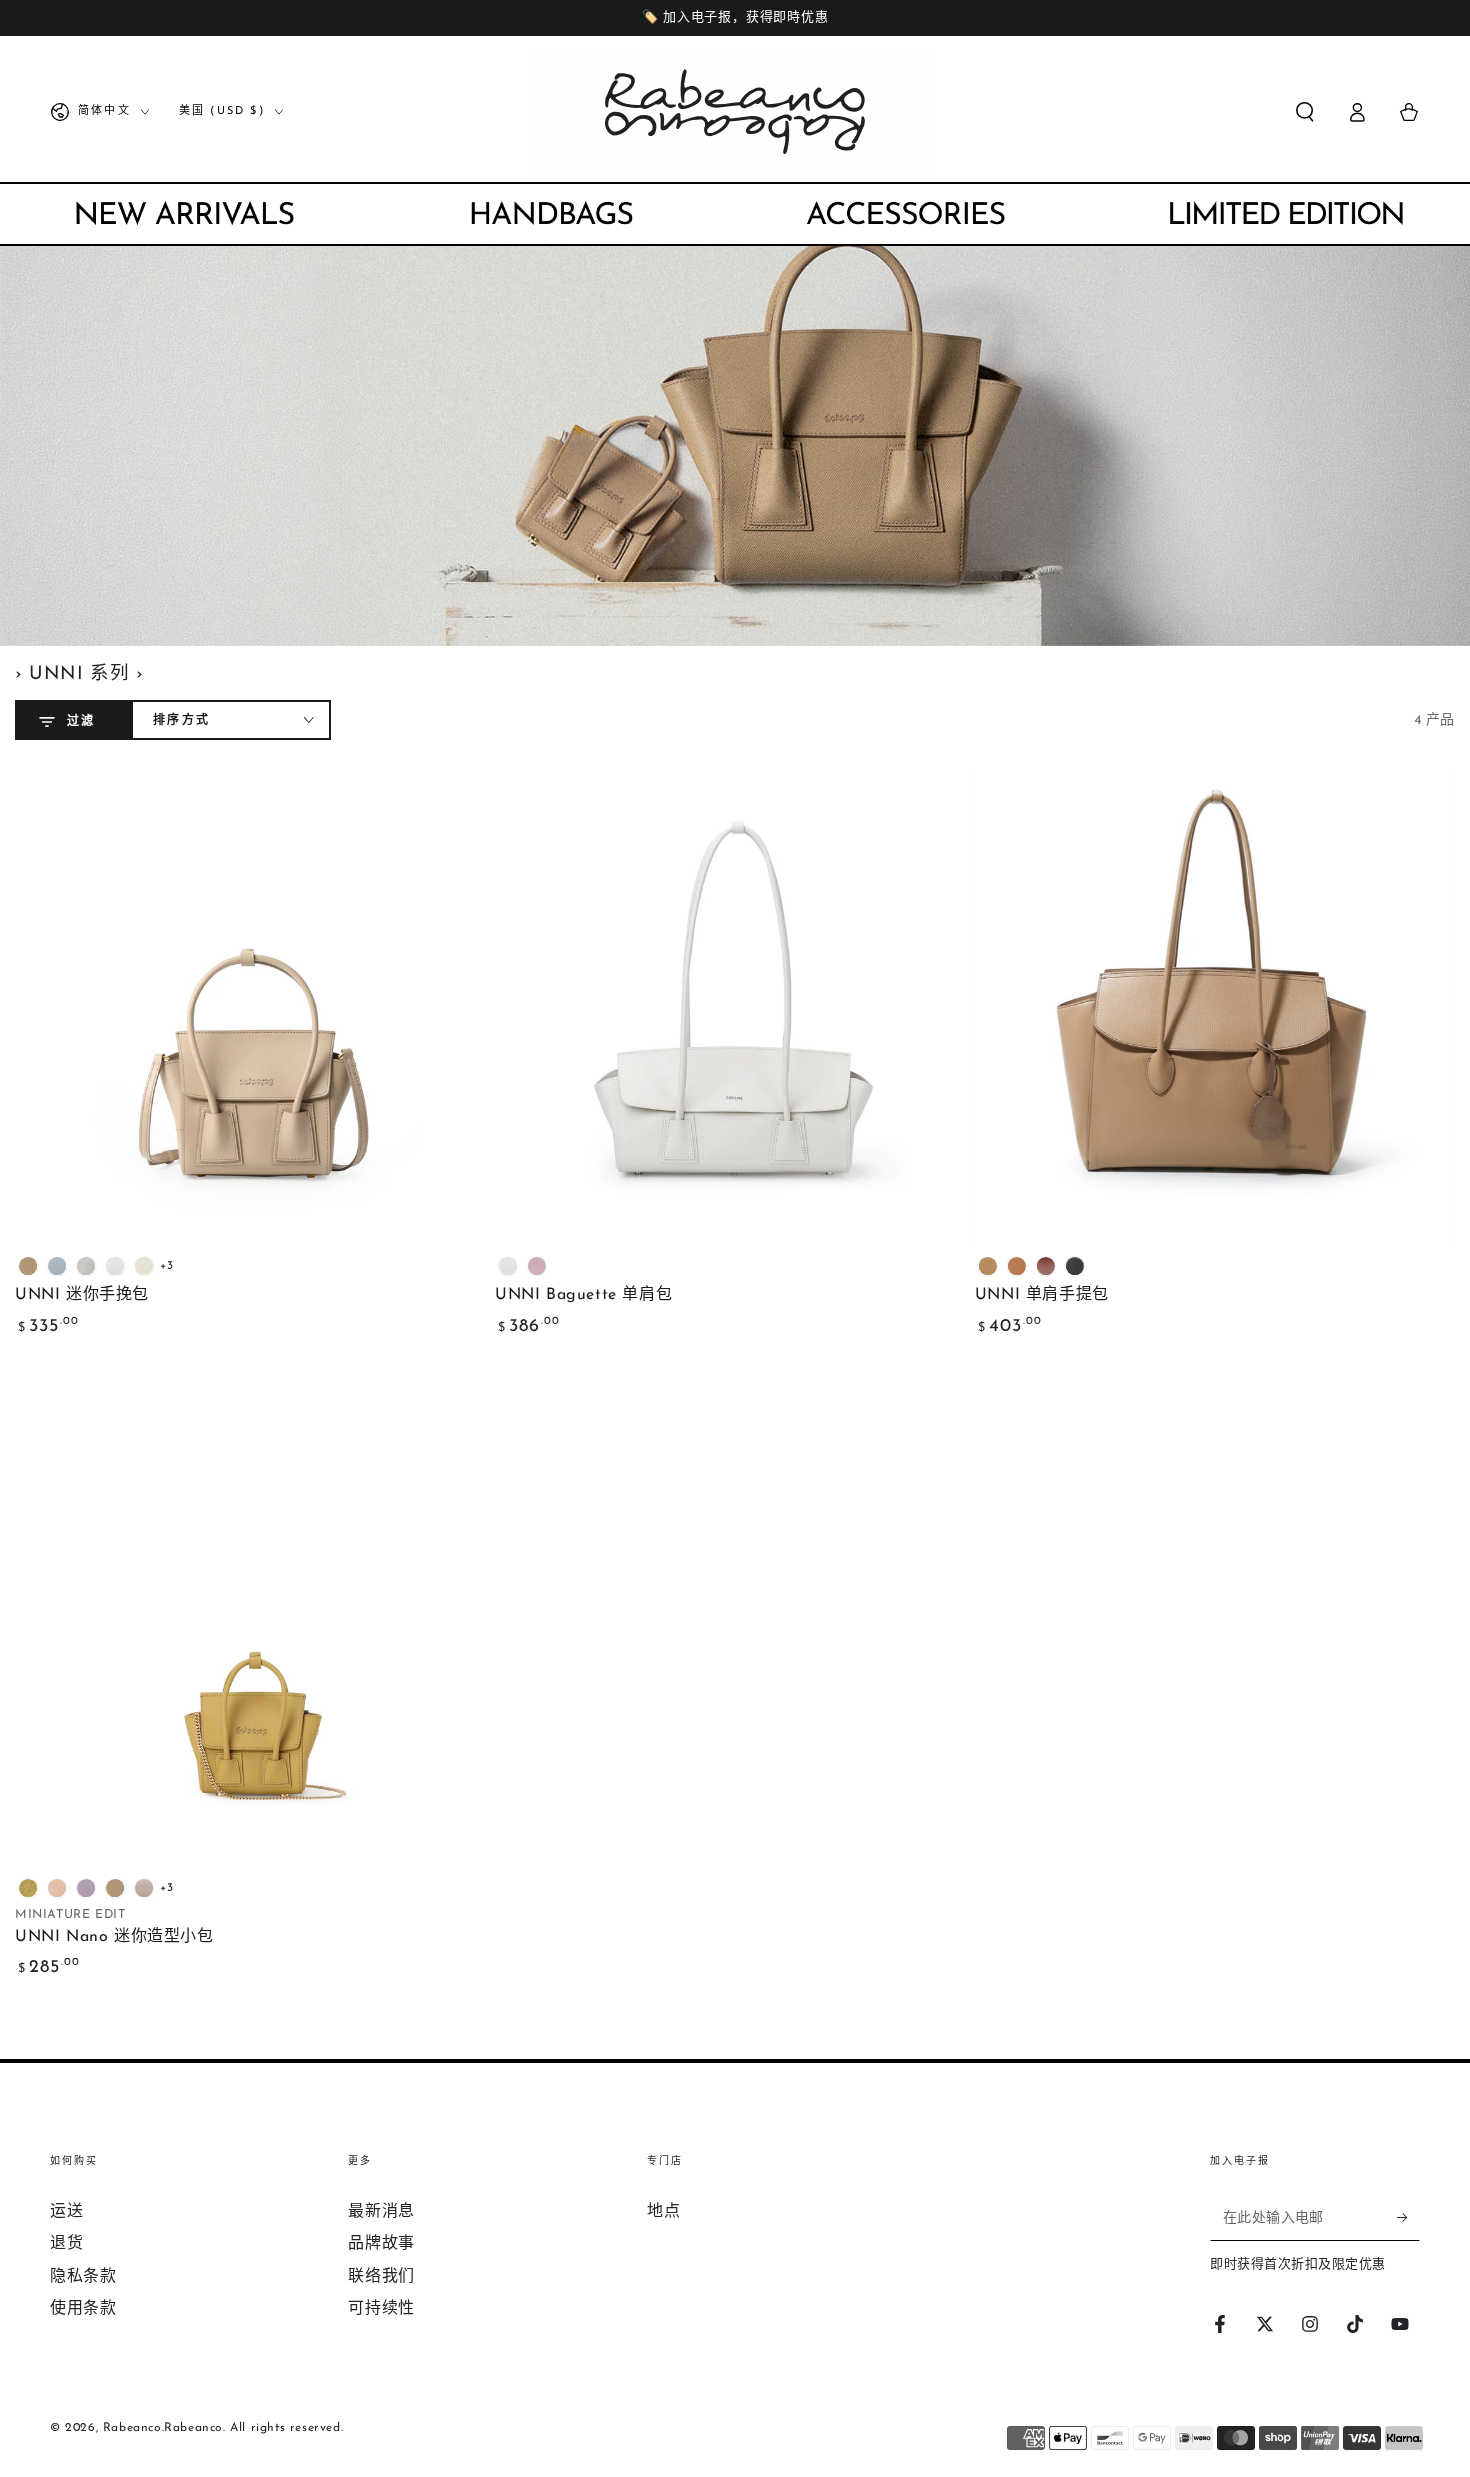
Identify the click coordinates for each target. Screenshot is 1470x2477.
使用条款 (83, 2309)
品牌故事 (381, 2244)
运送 (66, 2212)
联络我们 (381, 2277)
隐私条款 (83, 2277)
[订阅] (1408, 2218)
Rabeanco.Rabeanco (163, 2428)
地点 (663, 2212)
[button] (1305, 112)
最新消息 (381, 2212)
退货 (66, 2244)
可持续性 (381, 2309)
